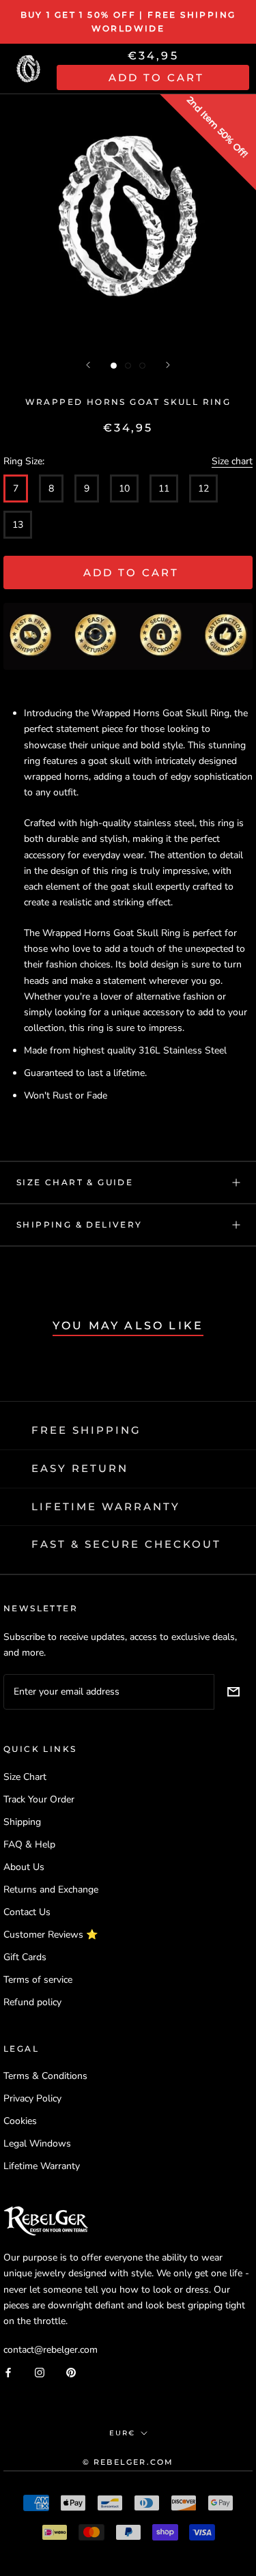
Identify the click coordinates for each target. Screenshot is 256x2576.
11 (164, 489)
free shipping (86, 1430)
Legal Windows (37, 2143)
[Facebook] (8, 2372)
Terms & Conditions (45, 2076)
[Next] (168, 365)
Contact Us (27, 1912)
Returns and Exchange (51, 1889)
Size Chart (25, 1777)
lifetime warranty (106, 1506)
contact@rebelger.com (51, 2350)
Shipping (22, 1822)
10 (124, 489)
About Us (24, 1867)
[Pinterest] (71, 2372)
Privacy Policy (32, 2098)
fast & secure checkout (126, 1544)
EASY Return (80, 1468)
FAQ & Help (29, 1844)
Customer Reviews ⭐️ (51, 1935)
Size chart (232, 461)
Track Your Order (39, 1799)
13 (18, 525)
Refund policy (32, 2002)
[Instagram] (40, 2372)
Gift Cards (25, 1957)
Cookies (20, 2121)
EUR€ (122, 2433)
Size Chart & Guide (75, 1182)
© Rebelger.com (128, 2462)
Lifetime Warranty (42, 2166)
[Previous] (88, 365)
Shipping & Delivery (80, 1225)
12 (203, 489)
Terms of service (38, 1980)
